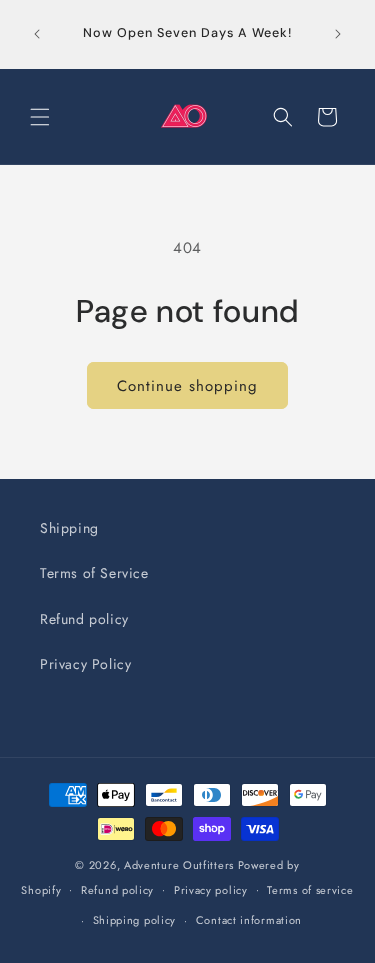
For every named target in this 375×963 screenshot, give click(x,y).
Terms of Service (94, 573)
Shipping (69, 528)
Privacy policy (211, 890)
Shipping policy (135, 920)
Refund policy (84, 619)
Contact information (249, 920)
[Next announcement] (338, 34)
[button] (40, 117)
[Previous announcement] (37, 34)
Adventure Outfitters (179, 865)
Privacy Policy (85, 664)
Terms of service (310, 890)
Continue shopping (187, 386)
